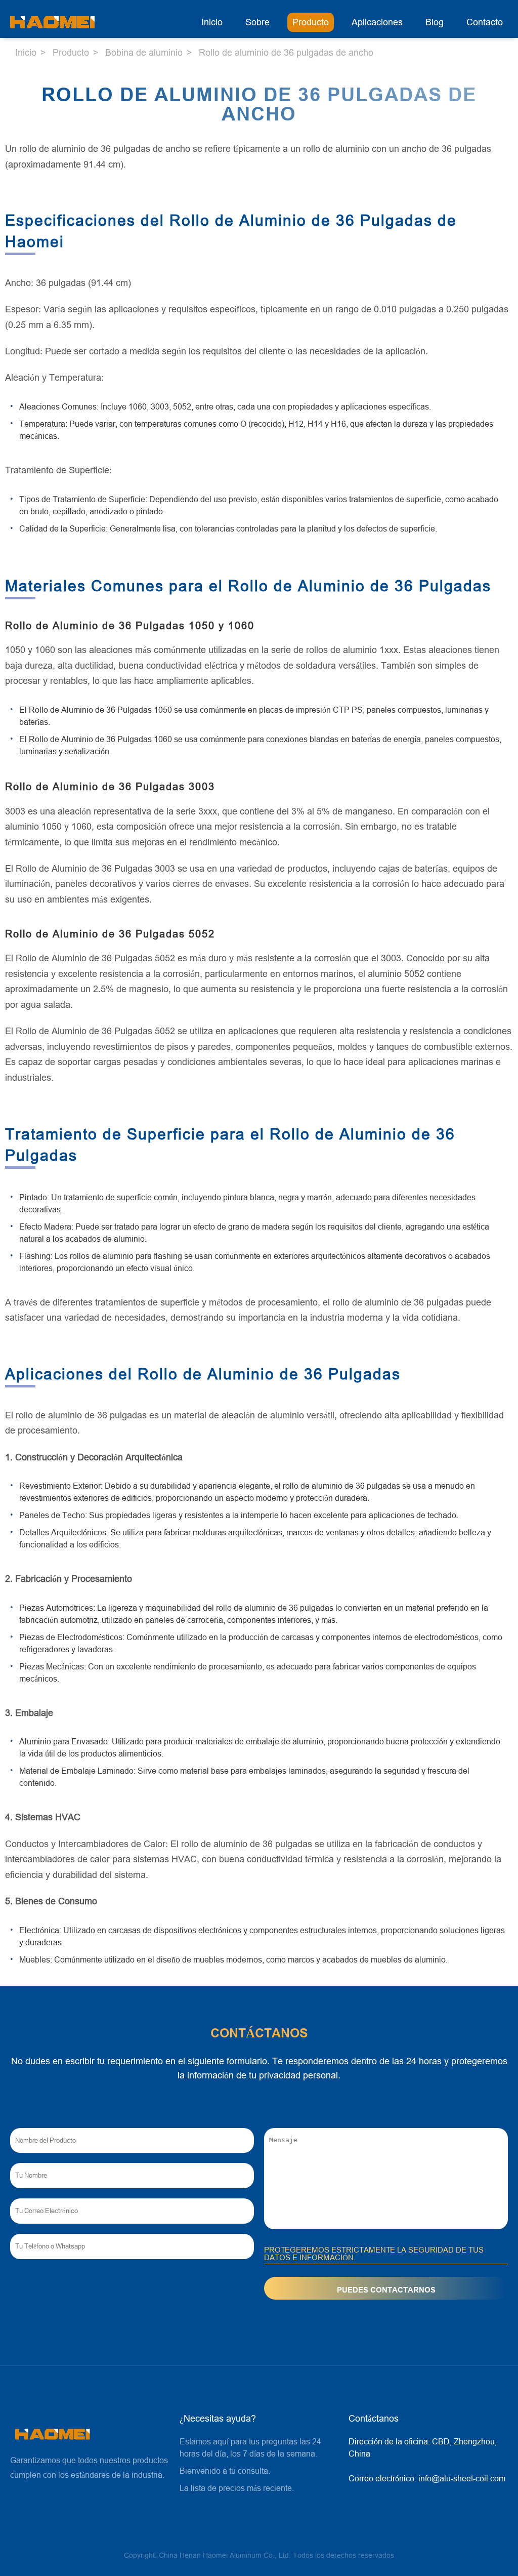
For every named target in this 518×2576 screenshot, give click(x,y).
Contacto (485, 22)
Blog (435, 22)
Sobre (257, 22)
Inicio (212, 22)
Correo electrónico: (427, 2479)
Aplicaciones (377, 22)
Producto (311, 22)
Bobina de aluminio (144, 53)
